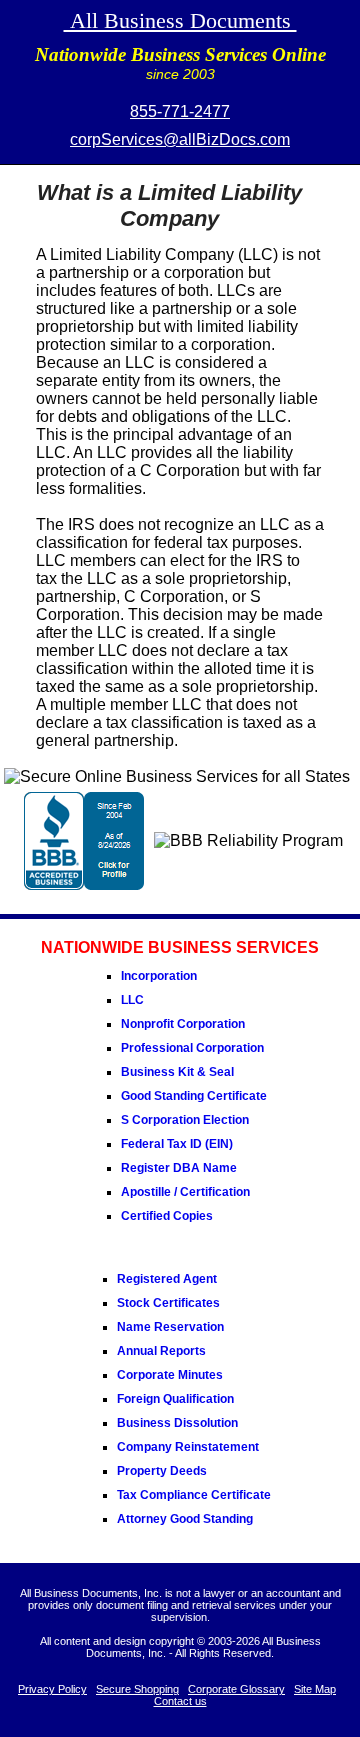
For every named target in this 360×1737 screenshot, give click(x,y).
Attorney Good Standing (185, 1519)
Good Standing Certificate (194, 1096)
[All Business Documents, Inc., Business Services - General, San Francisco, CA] (84, 884)
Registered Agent (167, 1279)
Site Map (315, 1689)
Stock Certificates (168, 1303)
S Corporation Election (185, 1120)
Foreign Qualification (175, 1399)
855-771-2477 (180, 111)
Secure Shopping (137, 1689)
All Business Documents (180, 20)
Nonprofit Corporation (183, 1024)
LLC (132, 1000)
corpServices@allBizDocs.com (180, 139)
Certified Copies (167, 1216)
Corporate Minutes (170, 1375)
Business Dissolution (177, 1423)
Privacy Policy (52, 1689)
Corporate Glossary (236, 1689)
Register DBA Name (179, 1168)
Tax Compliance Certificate (194, 1495)
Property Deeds (162, 1471)
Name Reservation (170, 1327)
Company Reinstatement (188, 1447)
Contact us (180, 1701)
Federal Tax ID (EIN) (177, 1144)
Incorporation (159, 976)
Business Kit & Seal (177, 1072)
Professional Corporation (192, 1048)
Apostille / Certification (185, 1192)
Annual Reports (161, 1351)
